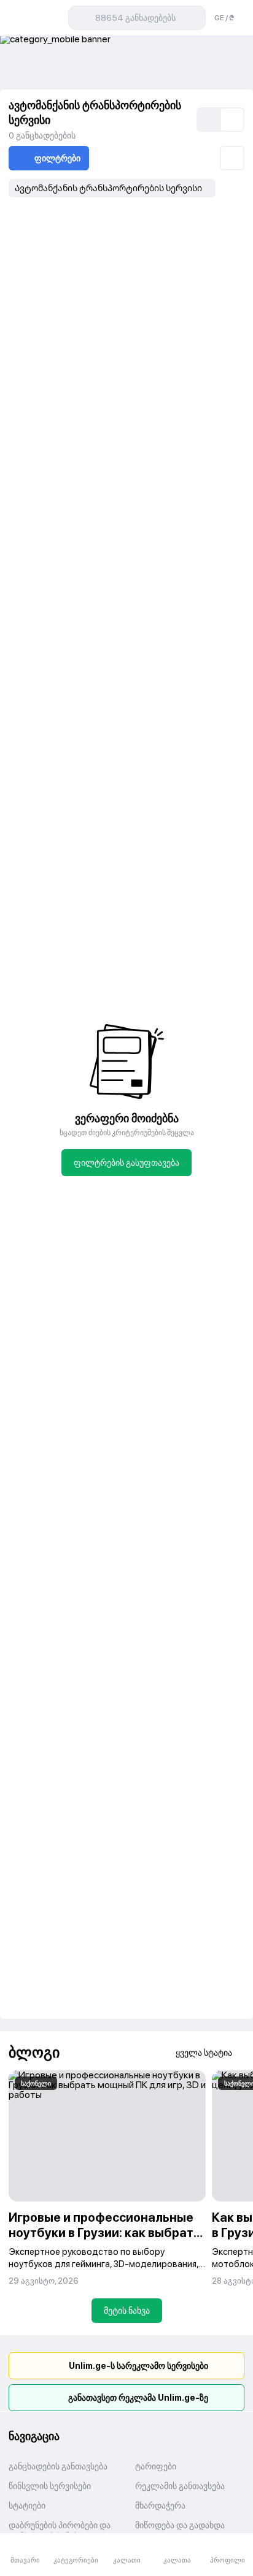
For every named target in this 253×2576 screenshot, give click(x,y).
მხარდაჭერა (160, 2506)
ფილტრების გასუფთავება (126, 1163)
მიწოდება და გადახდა (180, 2525)
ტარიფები (156, 2466)
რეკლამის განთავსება (180, 2486)
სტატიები (27, 2506)
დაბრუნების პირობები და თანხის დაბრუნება (60, 2531)
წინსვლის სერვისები (50, 2486)
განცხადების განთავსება (58, 2466)
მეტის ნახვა (127, 2311)
